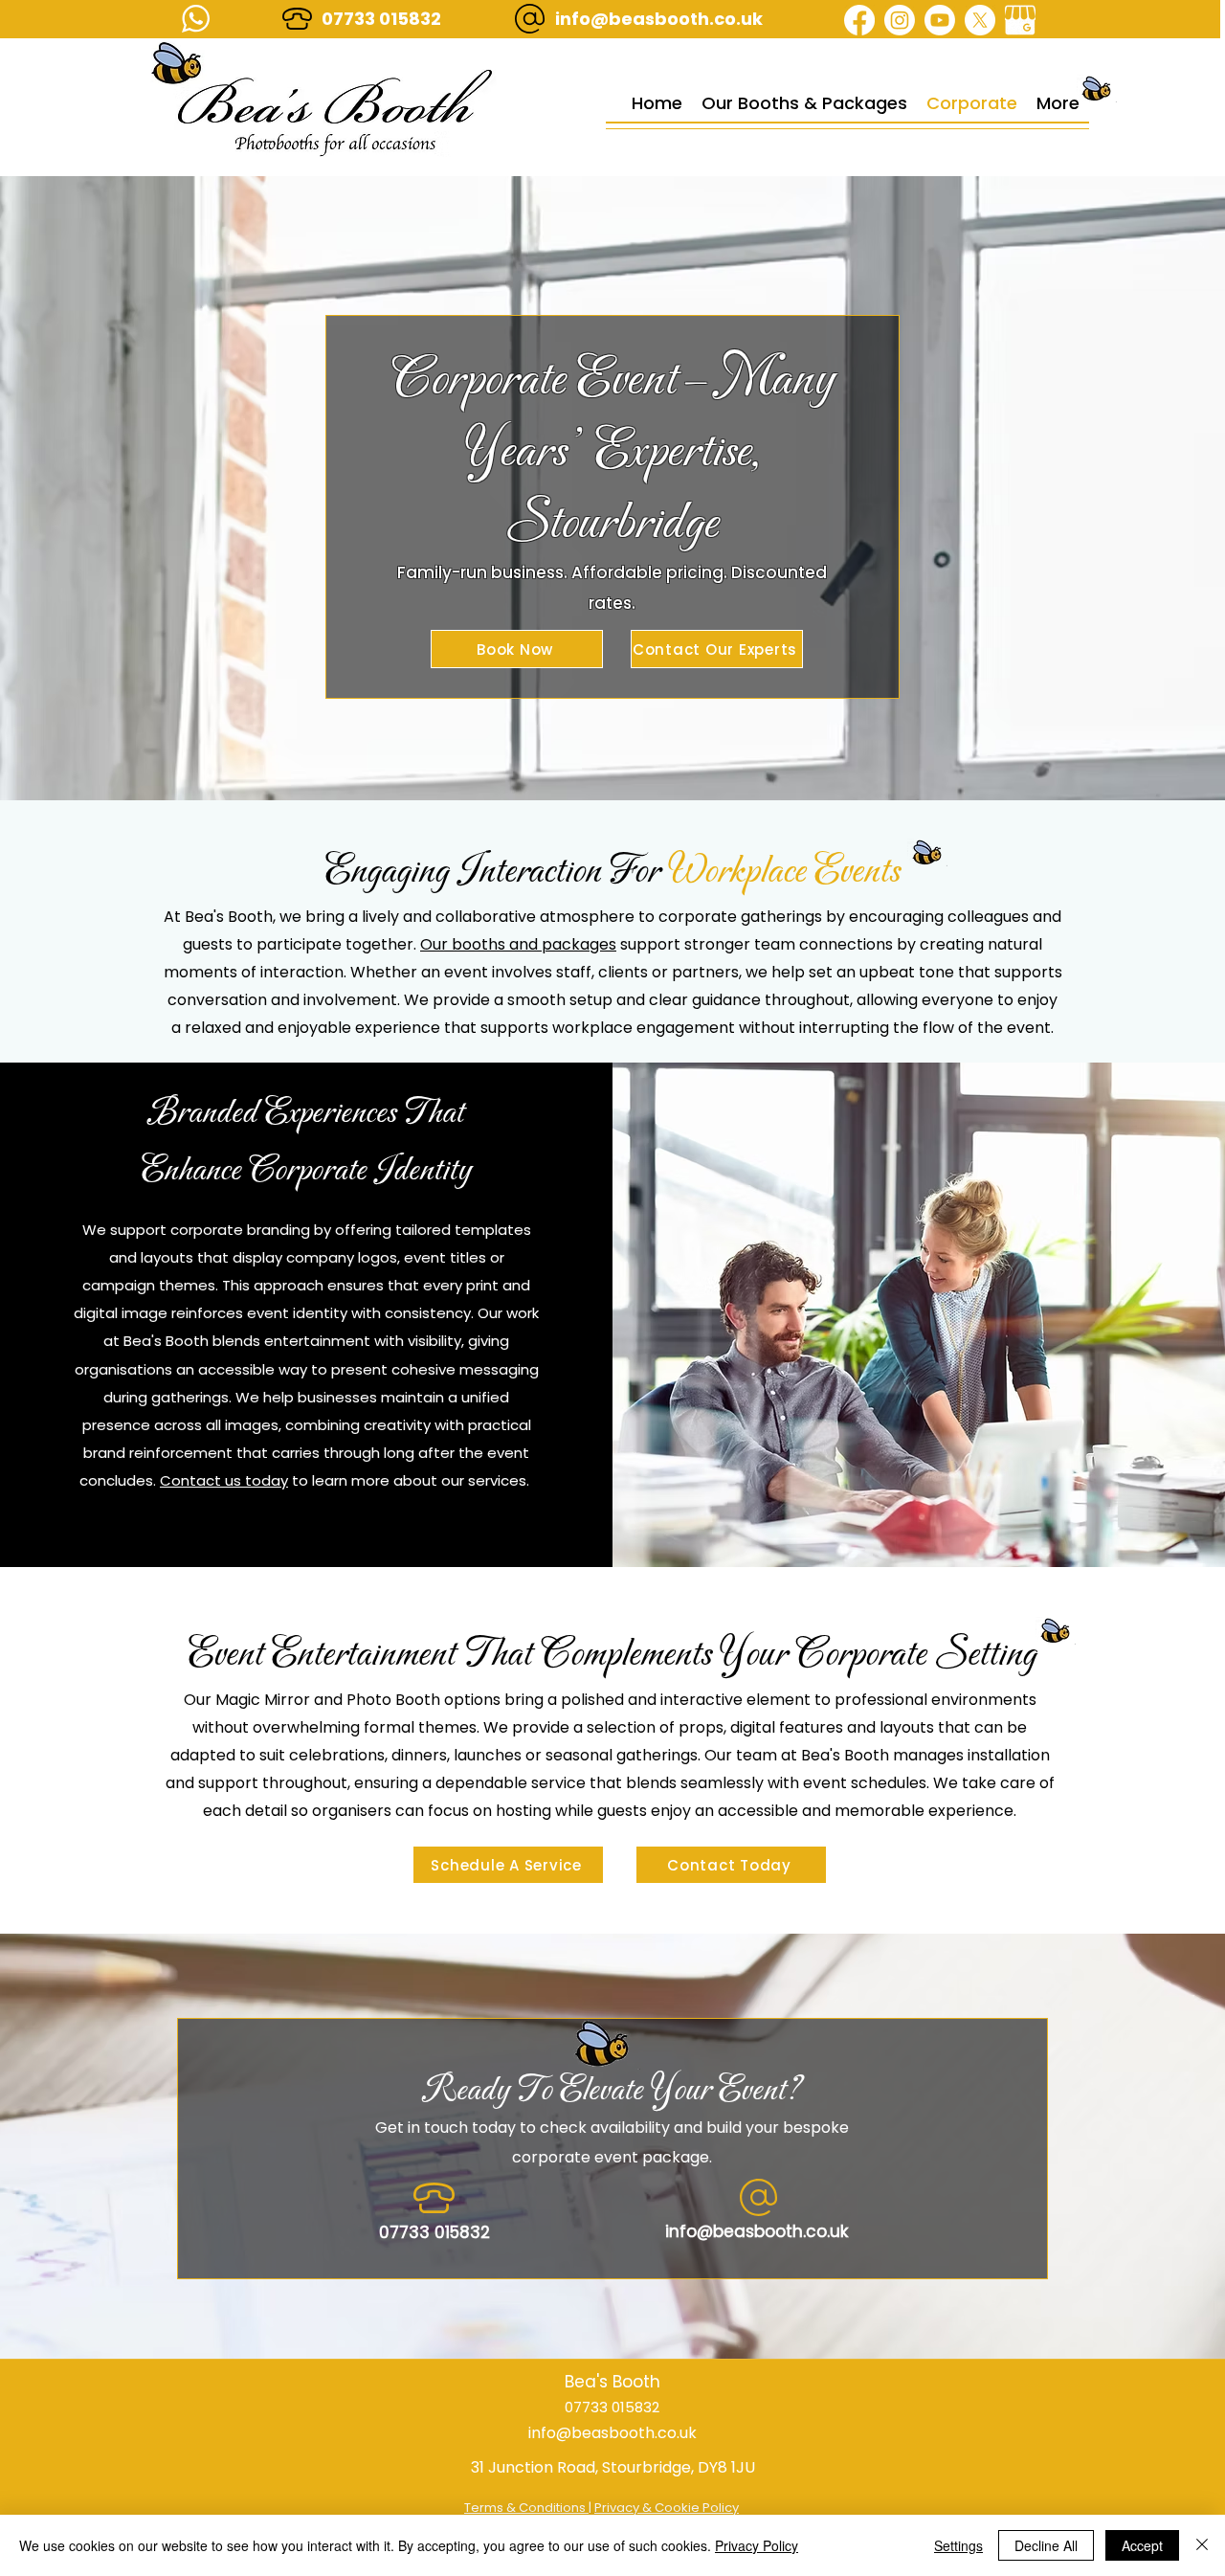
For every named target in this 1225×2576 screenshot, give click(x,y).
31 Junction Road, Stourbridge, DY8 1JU (613, 2467)
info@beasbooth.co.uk (659, 19)
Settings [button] (958, 2545)
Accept (1142, 2545)
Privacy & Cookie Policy (667, 2508)
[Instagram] (900, 20)
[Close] (1202, 2545)
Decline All (1046, 2545)
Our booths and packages (518, 944)
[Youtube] (940, 20)
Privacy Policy (757, 2545)
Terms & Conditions (526, 2508)
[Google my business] (1020, 20)
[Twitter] (980, 20)
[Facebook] (859, 20)
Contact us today (224, 1480)
